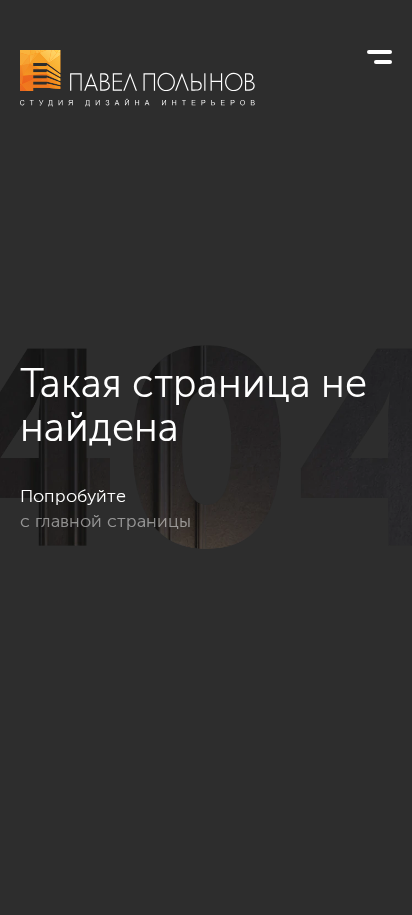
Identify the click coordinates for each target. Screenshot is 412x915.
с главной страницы (105, 521)
